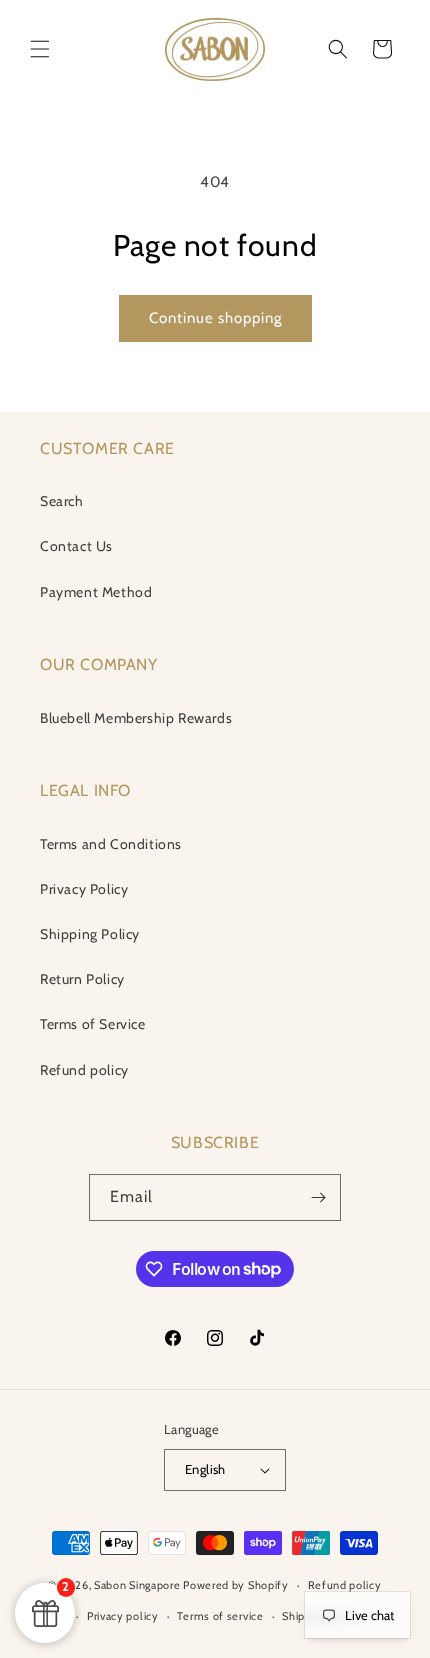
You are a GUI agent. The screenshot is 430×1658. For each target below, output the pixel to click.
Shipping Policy (90, 934)
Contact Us (76, 546)
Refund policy (84, 1070)
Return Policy (82, 979)
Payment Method (96, 592)
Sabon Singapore (137, 1585)
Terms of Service (93, 1024)
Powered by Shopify (236, 1585)
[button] (40, 49)
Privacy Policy (84, 889)
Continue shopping (215, 318)
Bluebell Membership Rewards (136, 718)
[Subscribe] (318, 1197)
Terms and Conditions (111, 844)
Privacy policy (123, 1616)
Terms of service (220, 1616)
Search (62, 501)
